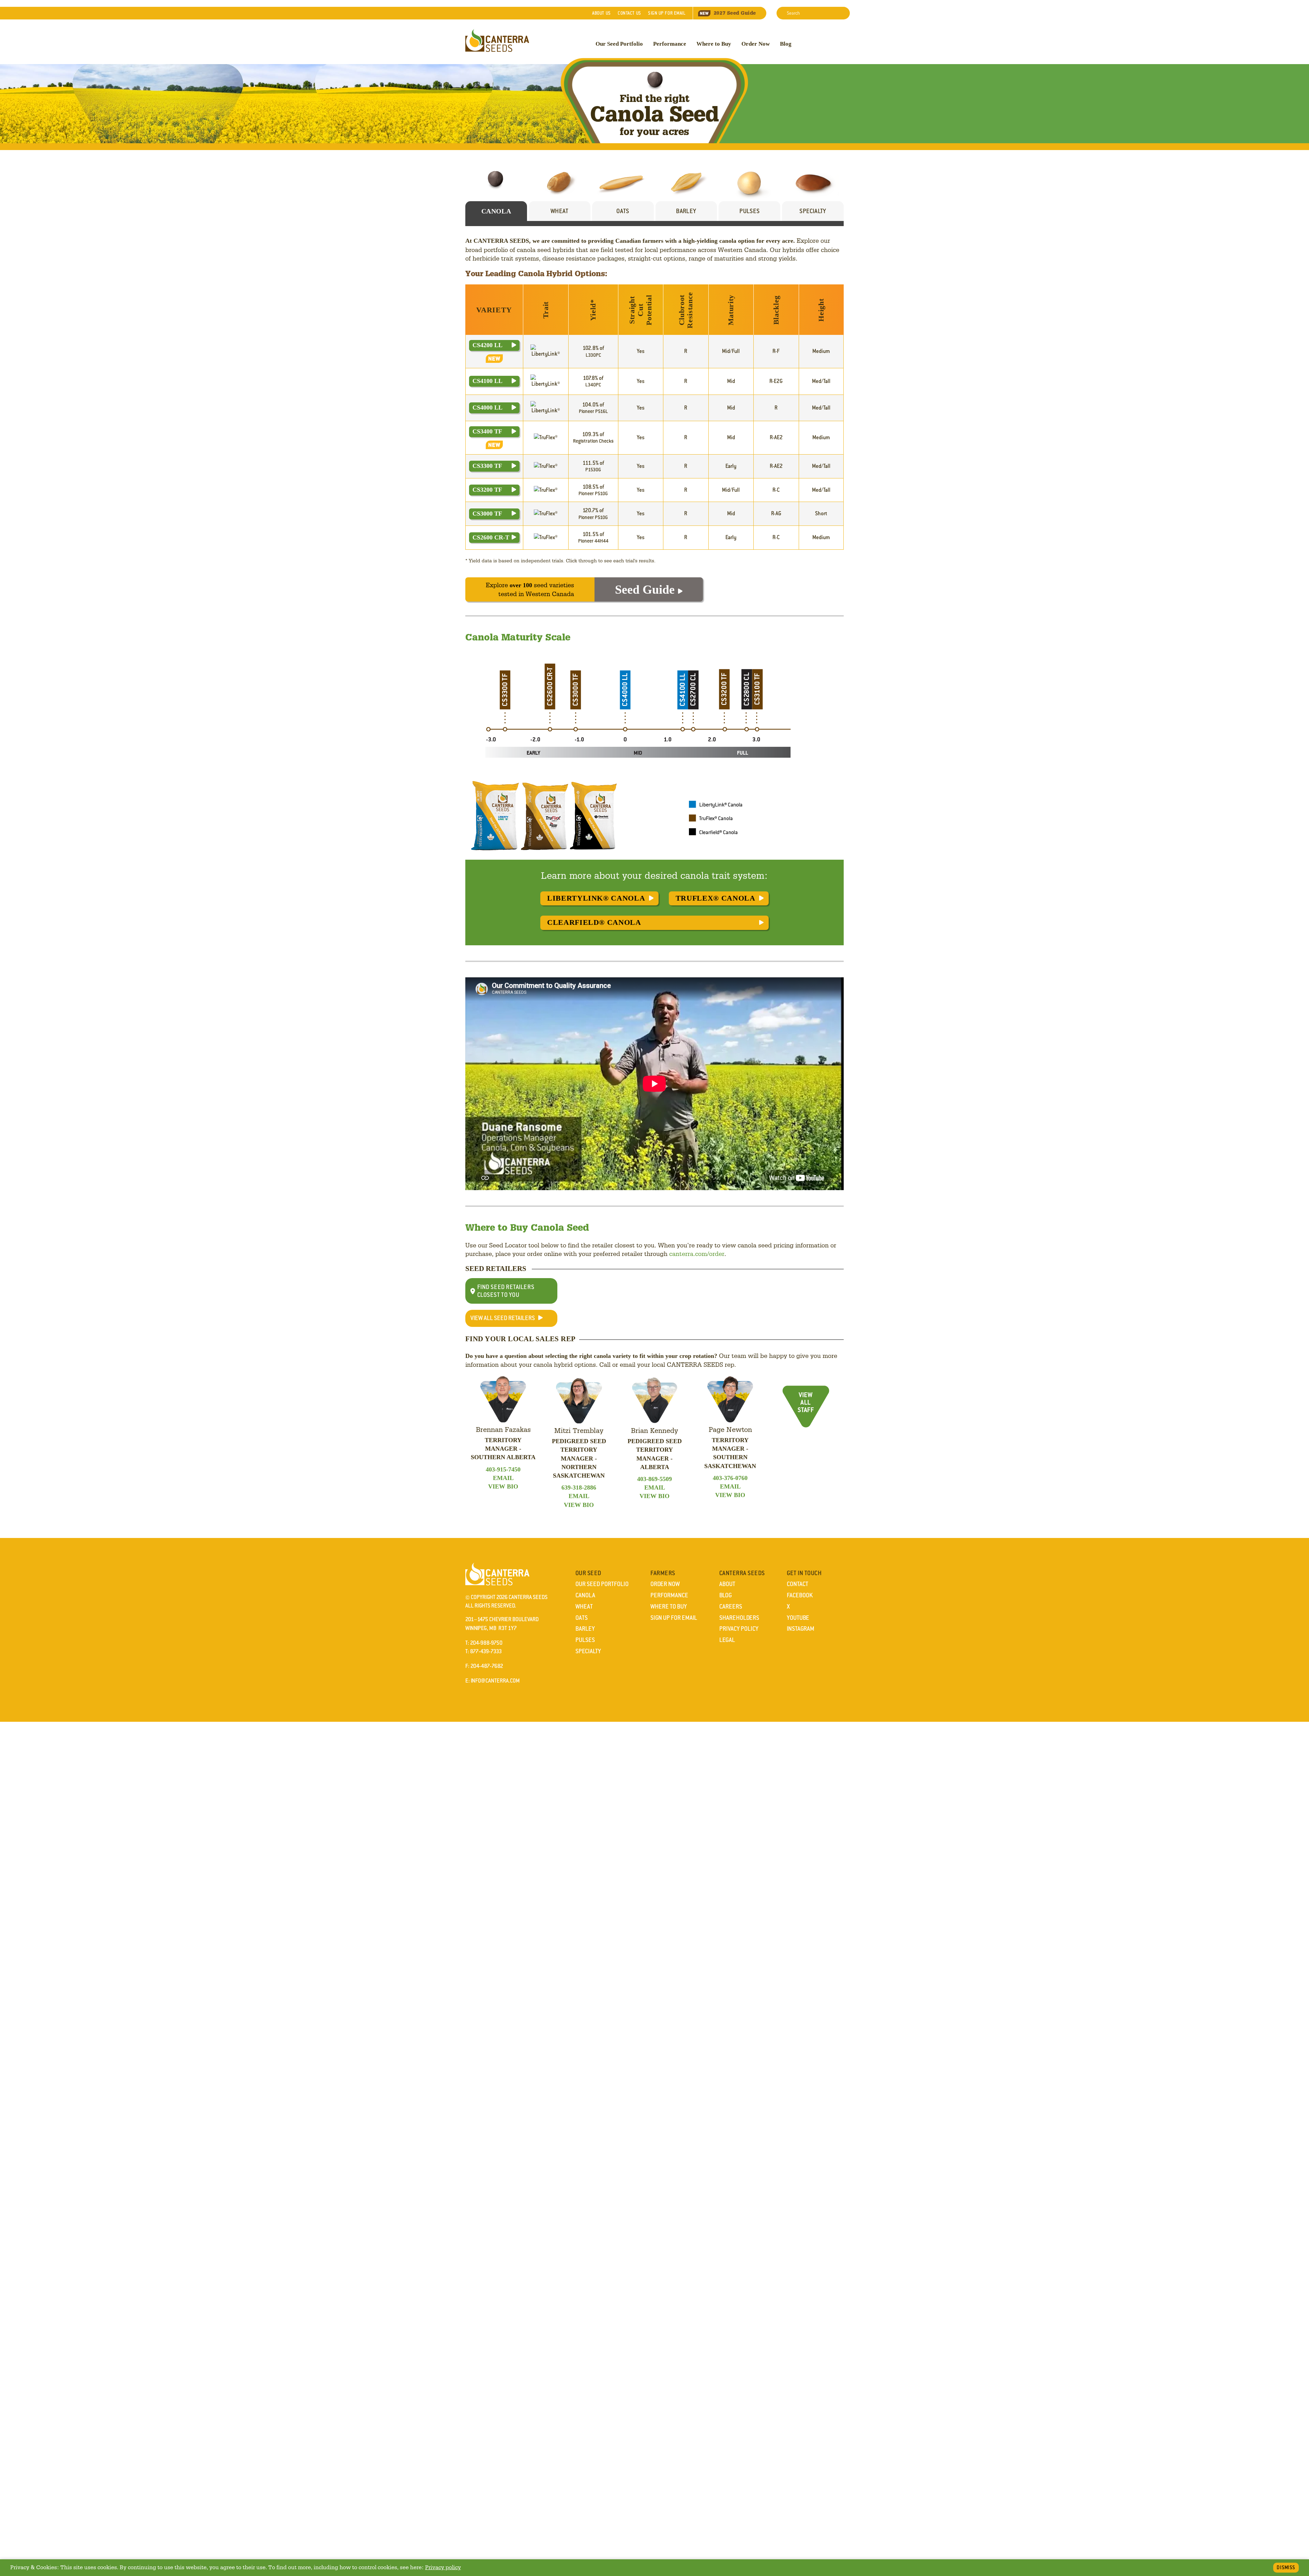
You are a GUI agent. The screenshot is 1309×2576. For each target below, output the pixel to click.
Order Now (756, 44)
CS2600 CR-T (491, 537)
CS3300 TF (487, 466)
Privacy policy (443, 2567)
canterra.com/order (697, 1254)
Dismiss (1286, 2567)
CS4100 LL (487, 381)
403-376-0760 (730, 1478)
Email (503, 1478)
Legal (727, 1640)
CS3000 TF (487, 514)
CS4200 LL (487, 345)
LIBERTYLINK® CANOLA (596, 898)
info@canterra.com (495, 1681)
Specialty (588, 1651)
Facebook (800, 1595)
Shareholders (739, 1618)
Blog (786, 44)
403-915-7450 (503, 1469)
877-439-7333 (486, 1651)
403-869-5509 (654, 1479)
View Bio (503, 1486)
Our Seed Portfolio (619, 44)
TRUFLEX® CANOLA (716, 898)
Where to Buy (714, 44)
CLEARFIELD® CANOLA (594, 922)
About (601, 13)
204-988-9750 (486, 1643)
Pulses (585, 1640)
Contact (629, 13)
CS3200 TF (487, 490)
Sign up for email (667, 13)
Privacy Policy (739, 1629)
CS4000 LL (487, 408)
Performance (670, 44)
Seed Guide (735, 13)
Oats (582, 1618)
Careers (731, 1607)
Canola (585, 1595)
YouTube (798, 1618)
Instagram (801, 1629)
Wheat (584, 1607)
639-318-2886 (579, 1487)
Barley (585, 1629)
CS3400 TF (487, 431)
